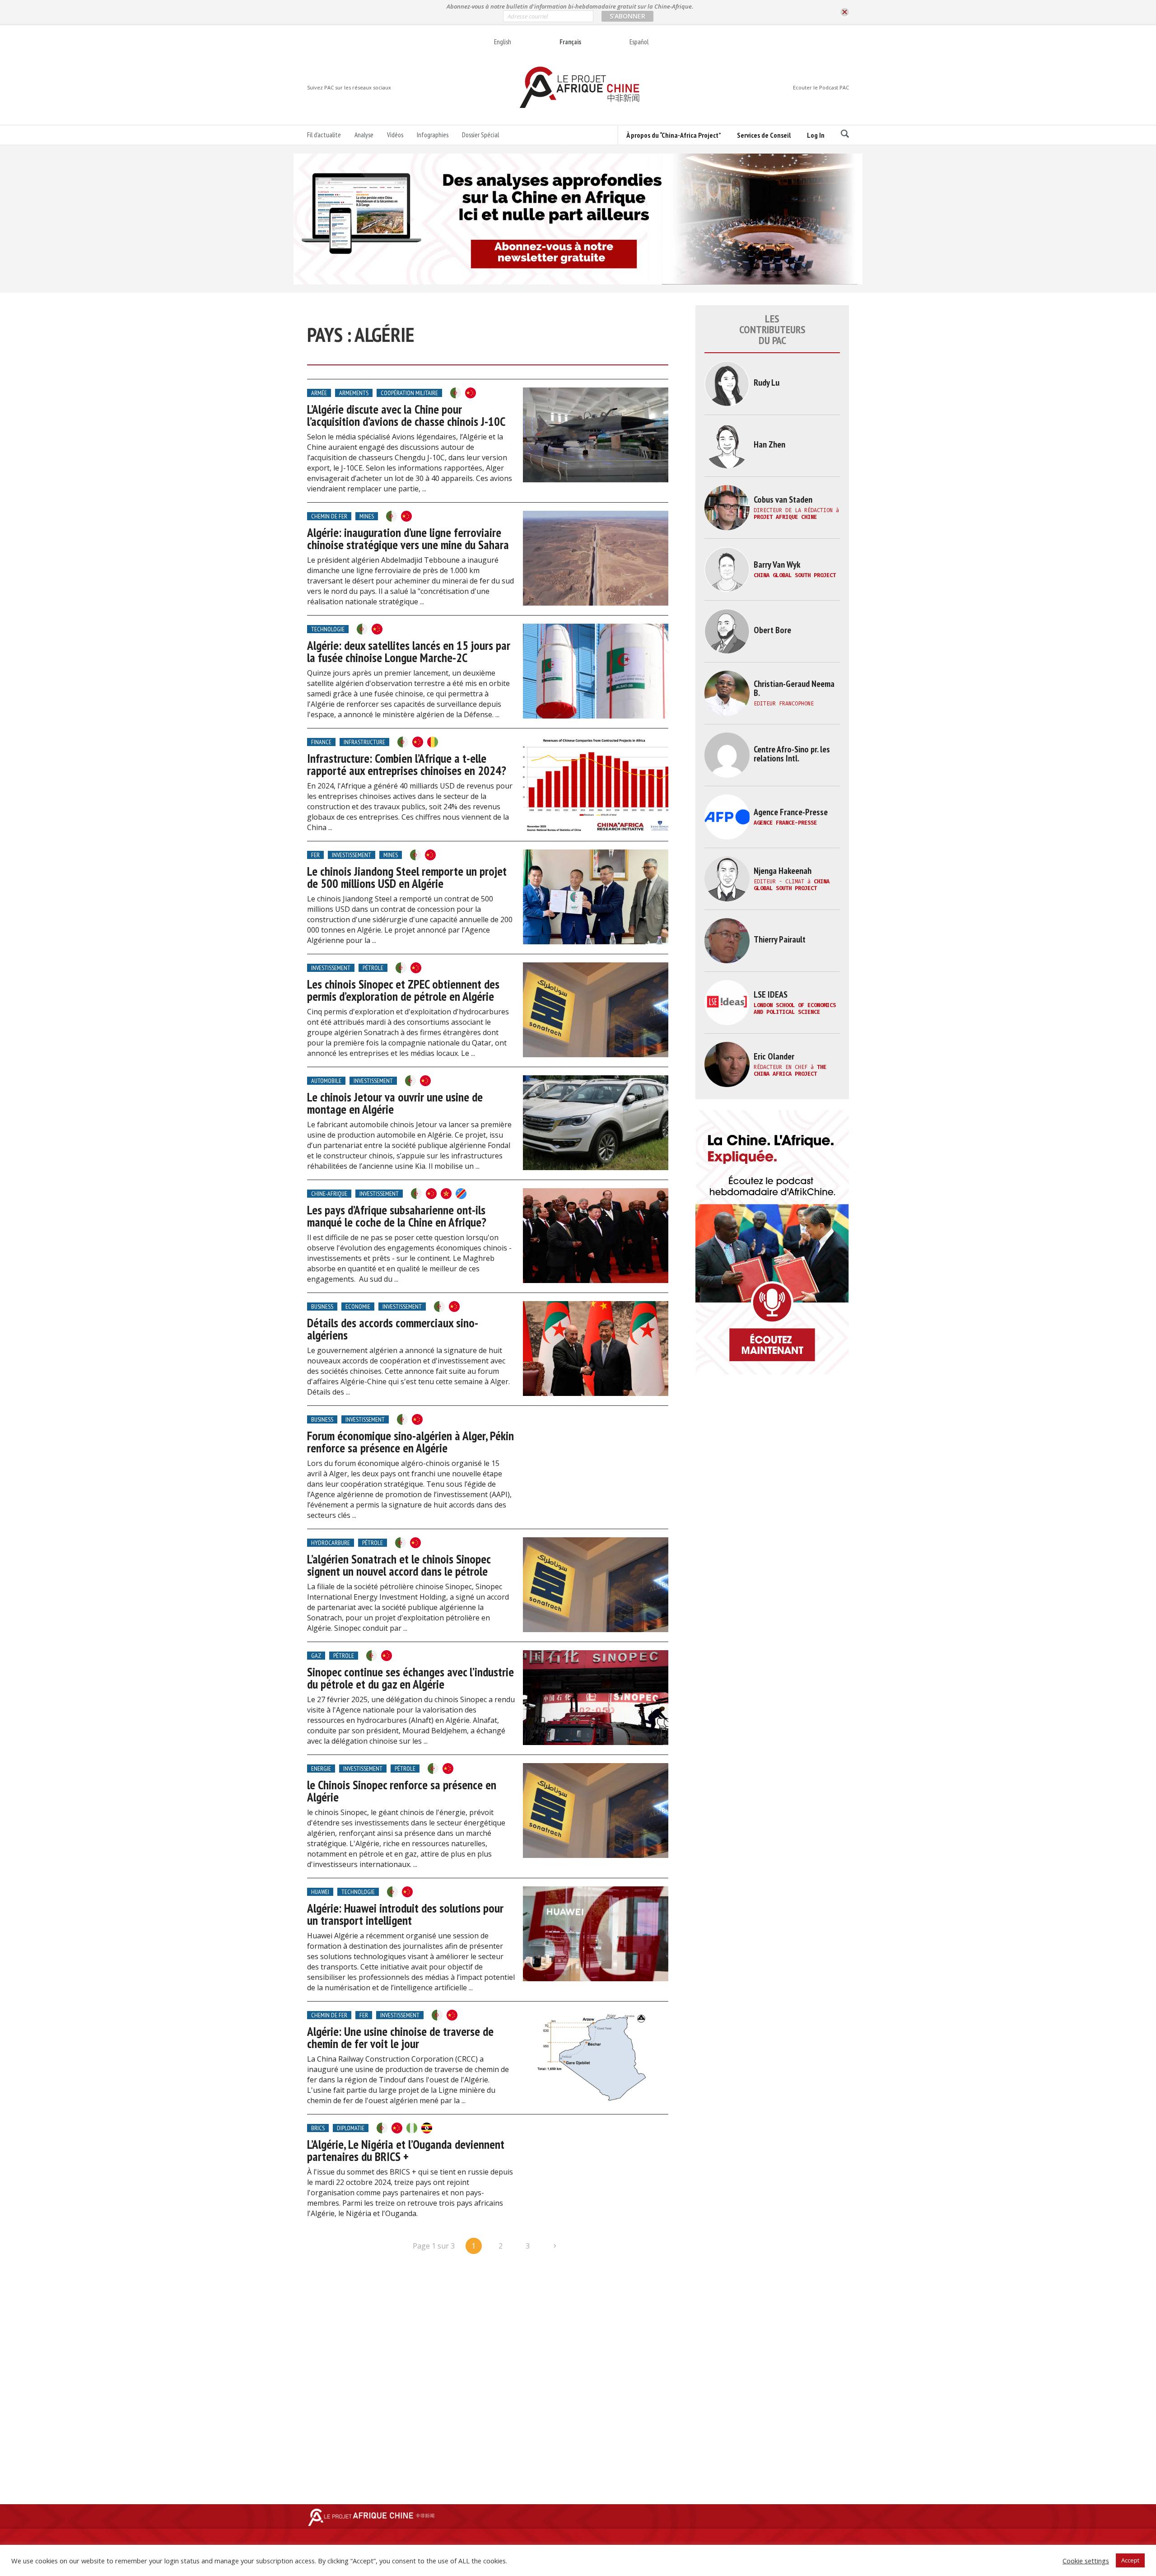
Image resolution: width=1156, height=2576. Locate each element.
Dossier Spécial (480, 135)
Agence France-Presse (791, 812)
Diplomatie (351, 2128)
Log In (816, 135)
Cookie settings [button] (1086, 2561)
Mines (367, 516)
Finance (321, 742)
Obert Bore (772, 630)
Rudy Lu (767, 383)
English (503, 42)
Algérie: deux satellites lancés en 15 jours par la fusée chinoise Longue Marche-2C (409, 651)
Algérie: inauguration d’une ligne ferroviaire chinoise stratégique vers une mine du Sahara (408, 539)
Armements (354, 393)
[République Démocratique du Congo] (461, 1194)
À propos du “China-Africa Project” (674, 135)
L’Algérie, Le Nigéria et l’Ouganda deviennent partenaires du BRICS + (406, 2150)
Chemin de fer (329, 516)
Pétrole (373, 968)
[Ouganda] (427, 2128)
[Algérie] (456, 393)
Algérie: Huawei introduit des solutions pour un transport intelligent (405, 1914)
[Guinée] (433, 742)
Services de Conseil (764, 135)
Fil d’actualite (324, 135)
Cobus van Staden (783, 499)
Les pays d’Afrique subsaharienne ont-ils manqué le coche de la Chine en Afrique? (397, 1216)
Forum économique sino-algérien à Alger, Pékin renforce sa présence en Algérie (410, 1442)
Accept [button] (1130, 2560)
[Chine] (471, 393)
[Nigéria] (412, 2128)
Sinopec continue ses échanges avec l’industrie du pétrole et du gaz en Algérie (410, 1678)
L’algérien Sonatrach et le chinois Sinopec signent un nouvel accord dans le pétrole (399, 1565)
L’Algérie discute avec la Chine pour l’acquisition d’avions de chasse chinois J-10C (406, 415)
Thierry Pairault (780, 939)
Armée (319, 393)
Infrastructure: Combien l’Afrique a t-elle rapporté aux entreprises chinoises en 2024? (407, 764)
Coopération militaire (409, 393)
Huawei (320, 1892)
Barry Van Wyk (777, 565)
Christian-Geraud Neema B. (794, 688)
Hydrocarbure (331, 1543)
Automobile (326, 1081)
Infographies (433, 135)
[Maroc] (446, 1194)
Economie (358, 1307)
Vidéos (395, 135)
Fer (315, 855)
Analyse (364, 135)
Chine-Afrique (329, 1194)
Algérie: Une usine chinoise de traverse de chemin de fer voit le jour (400, 2037)
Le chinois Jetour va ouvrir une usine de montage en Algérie (395, 1103)
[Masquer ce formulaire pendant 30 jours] (845, 12)
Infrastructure (364, 742)
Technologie (328, 629)
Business (322, 1307)
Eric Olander (774, 1056)
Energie (321, 1769)
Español (639, 42)
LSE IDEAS (771, 994)
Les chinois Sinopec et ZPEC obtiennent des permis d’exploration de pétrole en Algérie (403, 990)
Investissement (352, 855)
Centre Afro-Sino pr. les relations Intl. (792, 754)
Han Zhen (769, 444)
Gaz (316, 1656)
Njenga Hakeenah (783, 871)
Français (570, 42)
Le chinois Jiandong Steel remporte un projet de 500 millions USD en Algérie (407, 877)
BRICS (318, 2128)
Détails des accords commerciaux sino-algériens (393, 1329)
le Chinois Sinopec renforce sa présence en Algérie (402, 1791)
